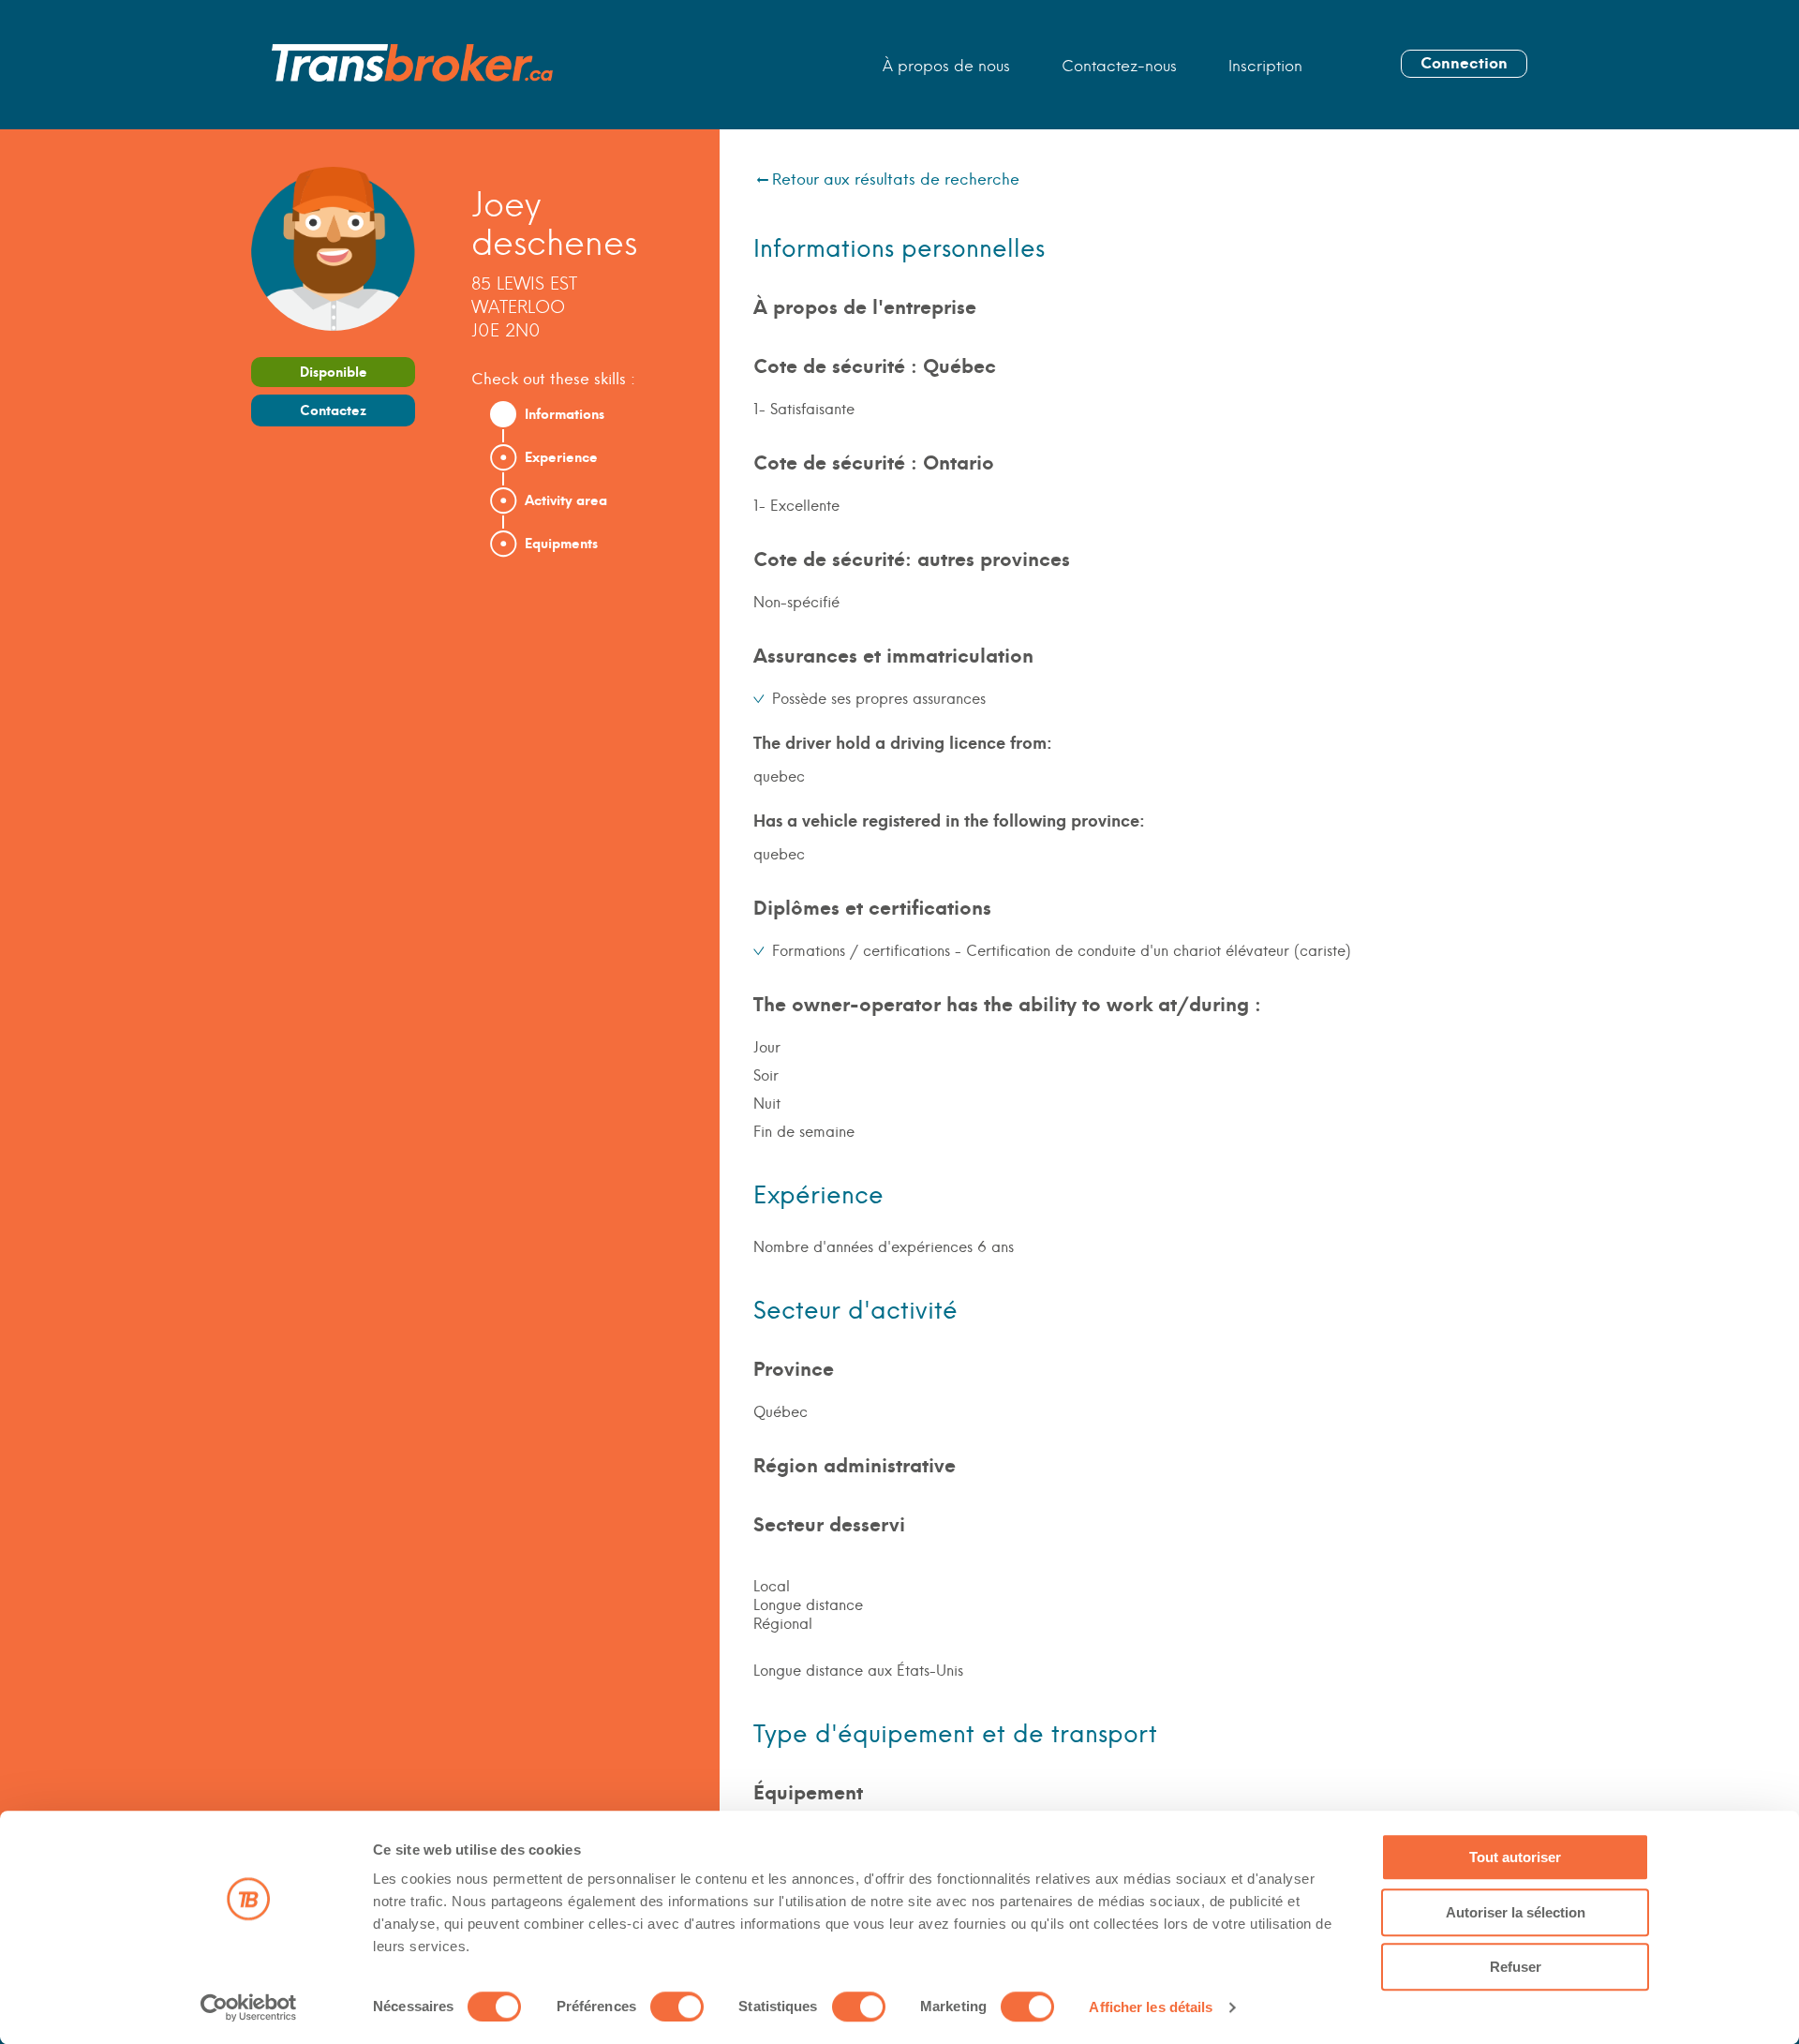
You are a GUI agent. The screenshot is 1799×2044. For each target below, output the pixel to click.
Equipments (561, 544)
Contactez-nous (1119, 66)
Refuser (1516, 1967)
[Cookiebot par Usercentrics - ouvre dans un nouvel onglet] (249, 2007)
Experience (561, 457)
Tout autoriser (1515, 1857)
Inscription (1265, 66)
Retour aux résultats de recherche (896, 179)
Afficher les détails (1151, 2007)
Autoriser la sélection (1516, 1912)
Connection (1464, 63)
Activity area (566, 500)
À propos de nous (946, 66)
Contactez (333, 410)
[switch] (677, 2007)
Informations (565, 414)
